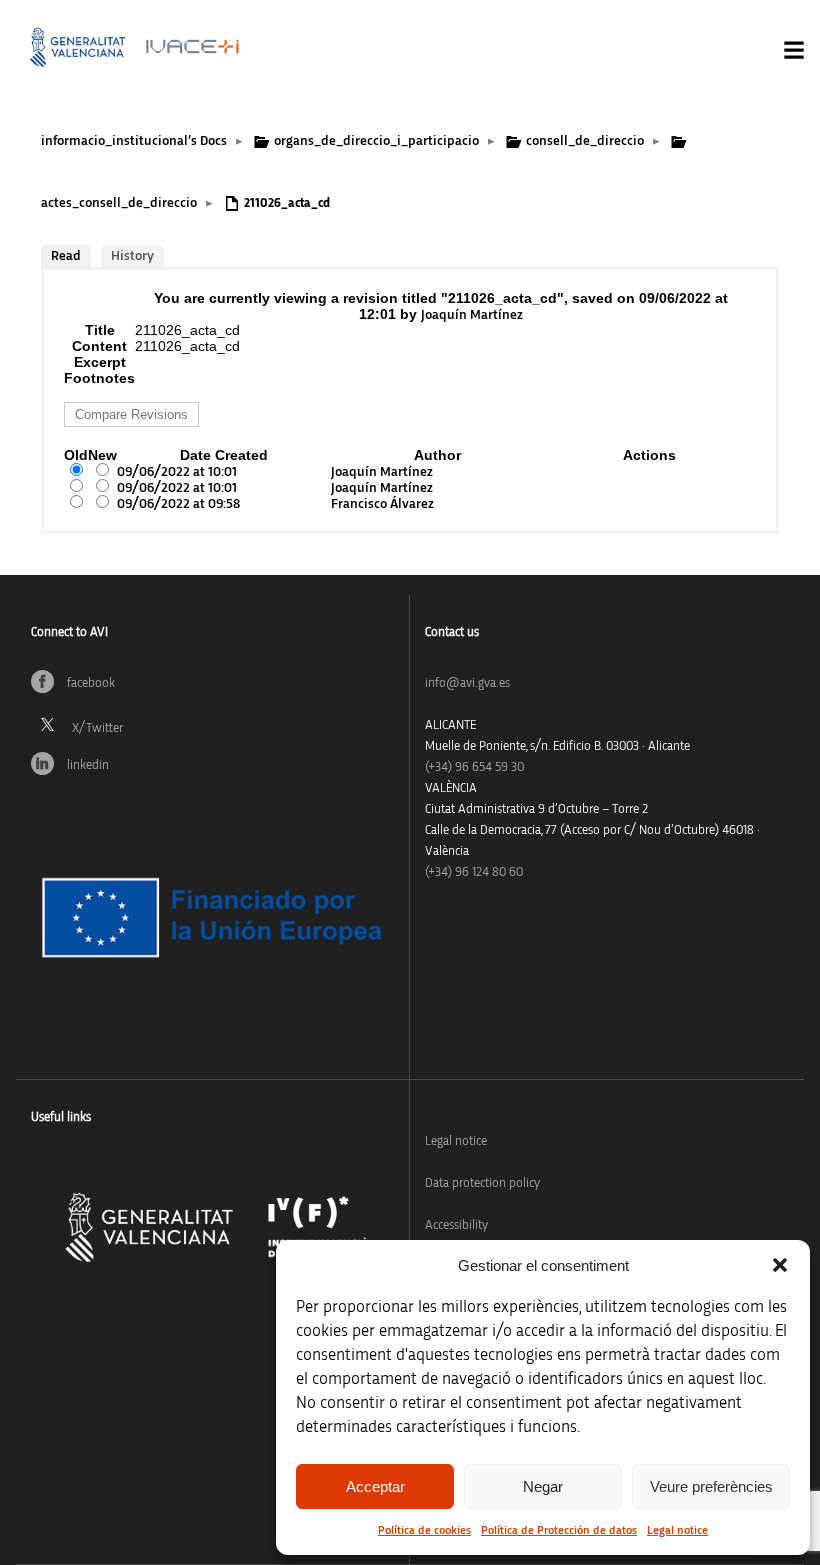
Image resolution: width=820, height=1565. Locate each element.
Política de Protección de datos (559, 1530)
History (132, 256)
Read (66, 256)
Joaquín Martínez (472, 315)
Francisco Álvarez (382, 504)
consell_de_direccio (585, 141)
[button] (780, 1265)
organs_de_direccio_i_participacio (376, 141)
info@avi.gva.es (467, 683)
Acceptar (375, 1486)
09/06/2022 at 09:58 (178, 504)
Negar (543, 1486)
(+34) (474, 767)
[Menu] (794, 50)
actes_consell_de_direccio (119, 203)
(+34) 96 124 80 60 (474, 872)
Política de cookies (424, 1530)
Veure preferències (711, 1486)
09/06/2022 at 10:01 (177, 472)
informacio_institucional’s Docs (134, 141)
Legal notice (677, 1530)
